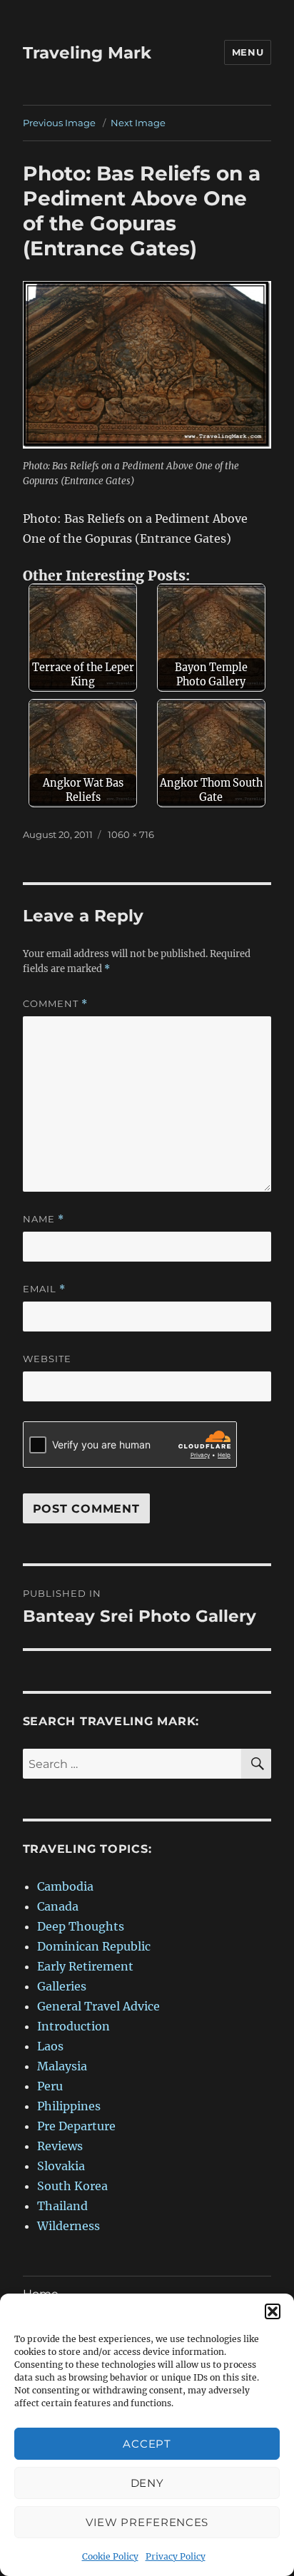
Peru (50, 2086)
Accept (147, 2444)
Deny (147, 2483)
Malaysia (62, 2066)
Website (47, 1359)
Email (44, 1289)
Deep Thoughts (81, 1926)
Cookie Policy (110, 2556)
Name (44, 1219)
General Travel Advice (98, 2006)
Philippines (69, 2106)
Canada (58, 1906)
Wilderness (69, 2226)
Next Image (138, 123)
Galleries (62, 1986)
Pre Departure (76, 2126)
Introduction (73, 2026)
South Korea (72, 2186)
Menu (248, 52)
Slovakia (61, 2166)
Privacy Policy (176, 2556)
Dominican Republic (94, 1946)
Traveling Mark (87, 53)
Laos (50, 2046)
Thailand (62, 2206)
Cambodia (65, 1886)
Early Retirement (85, 1966)
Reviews (60, 2146)
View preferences (147, 2522)
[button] (273, 2311)
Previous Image (59, 123)
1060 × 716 (131, 834)
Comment (55, 1004)
